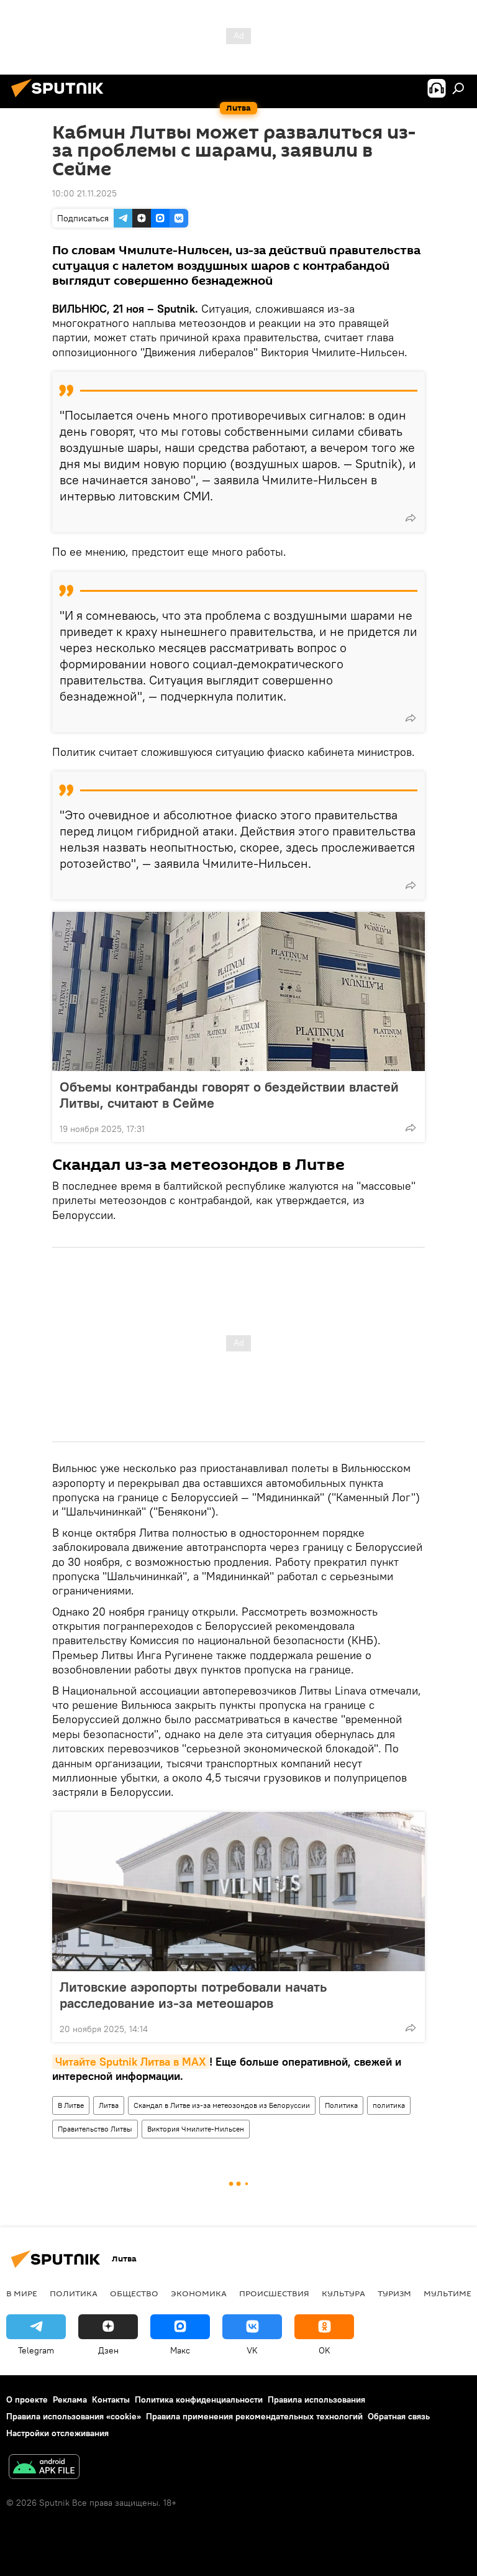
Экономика (199, 2293)
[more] (411, 518)
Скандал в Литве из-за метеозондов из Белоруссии (222, 2105)
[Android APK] (44, 2468)
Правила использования (316, 2399)
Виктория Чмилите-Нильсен (196, 2129)
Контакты (111, 2399)
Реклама (70, 2399)
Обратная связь (399, 2416)
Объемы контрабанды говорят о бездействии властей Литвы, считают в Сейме (229, 1095)
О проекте (27, 2399)
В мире (22, 2293)
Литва (109, 2105)
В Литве (71, 2105)
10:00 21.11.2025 (84, 193)
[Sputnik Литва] (61, 99)
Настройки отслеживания (57, 2433)
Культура (343, 2293)
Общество (134, 2293)
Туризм (394, 2293)
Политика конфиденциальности (199, 2399)
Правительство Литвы (95, 2129)
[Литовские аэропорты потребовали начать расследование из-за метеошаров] (238, 1892)
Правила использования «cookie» (74, 2416)
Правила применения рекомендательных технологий (254, 2416)
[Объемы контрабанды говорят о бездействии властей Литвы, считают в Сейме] (238, 991)
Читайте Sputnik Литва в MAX (131, 2062)
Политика (341, 2105)
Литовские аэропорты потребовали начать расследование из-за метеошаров (193, 1995)
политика (389, 2105)
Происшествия (274, 2293)
